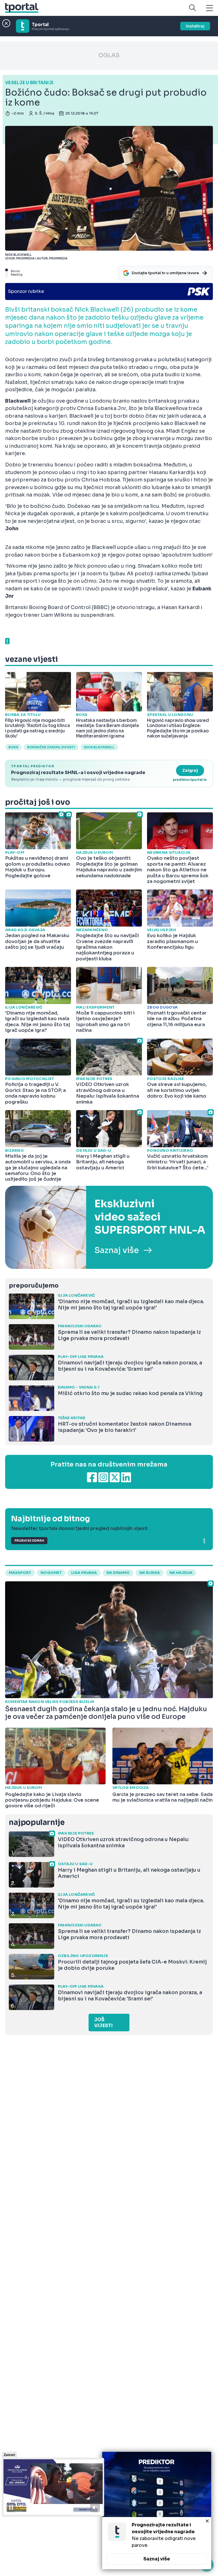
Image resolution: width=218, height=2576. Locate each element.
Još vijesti (103, 2023)
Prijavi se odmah (29, 1541)
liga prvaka (84, 1573)
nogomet (51, 1573)
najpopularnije (37, 1822)
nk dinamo (118, 1573)
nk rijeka (150, 1573)
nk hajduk (181, 1573)
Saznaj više (157, 2559)
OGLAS (109, 55)
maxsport (20, 1573)
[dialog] (157, 2511)
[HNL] (109, 1227)
